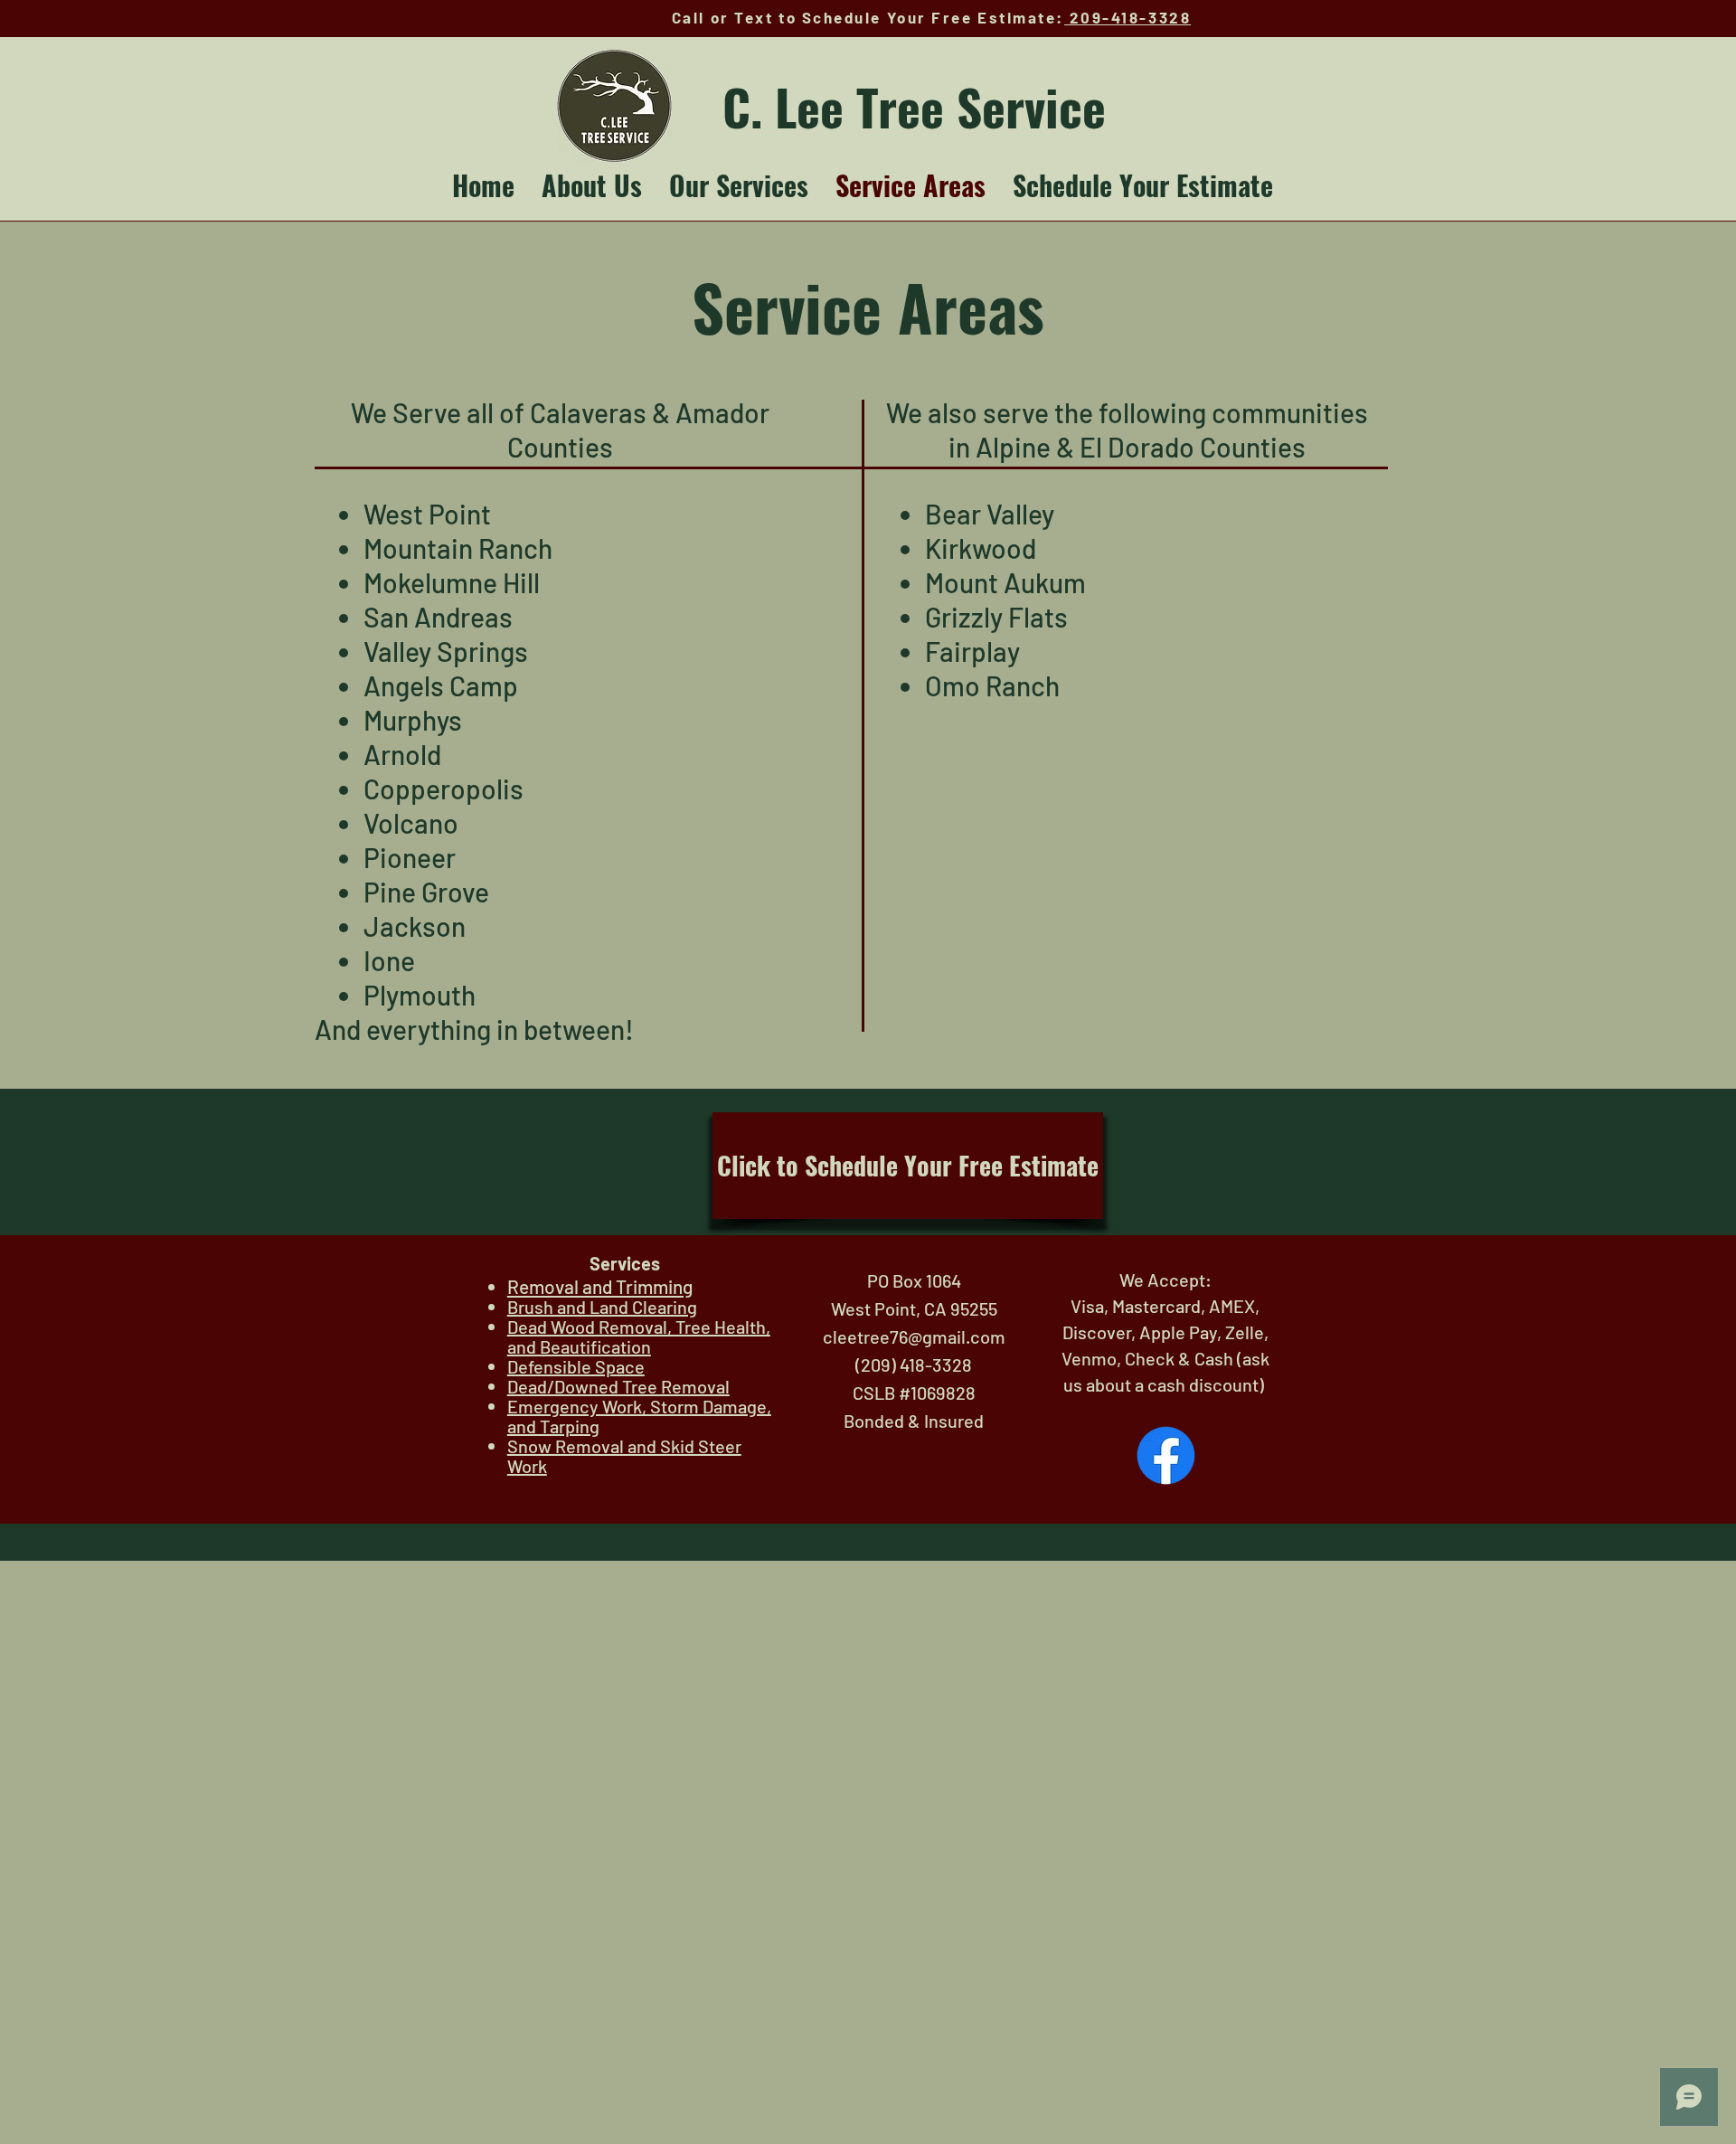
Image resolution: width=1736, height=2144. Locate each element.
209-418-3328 (1127, 17)
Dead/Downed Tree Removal (618, 1386)
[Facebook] (1166, 1455)
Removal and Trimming (600, 1286)
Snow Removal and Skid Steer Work (624, 1456)
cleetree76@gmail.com (914, 1336)
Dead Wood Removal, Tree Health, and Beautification (639, 1336)
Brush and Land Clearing (602, 1307)
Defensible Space (576, 1366)
